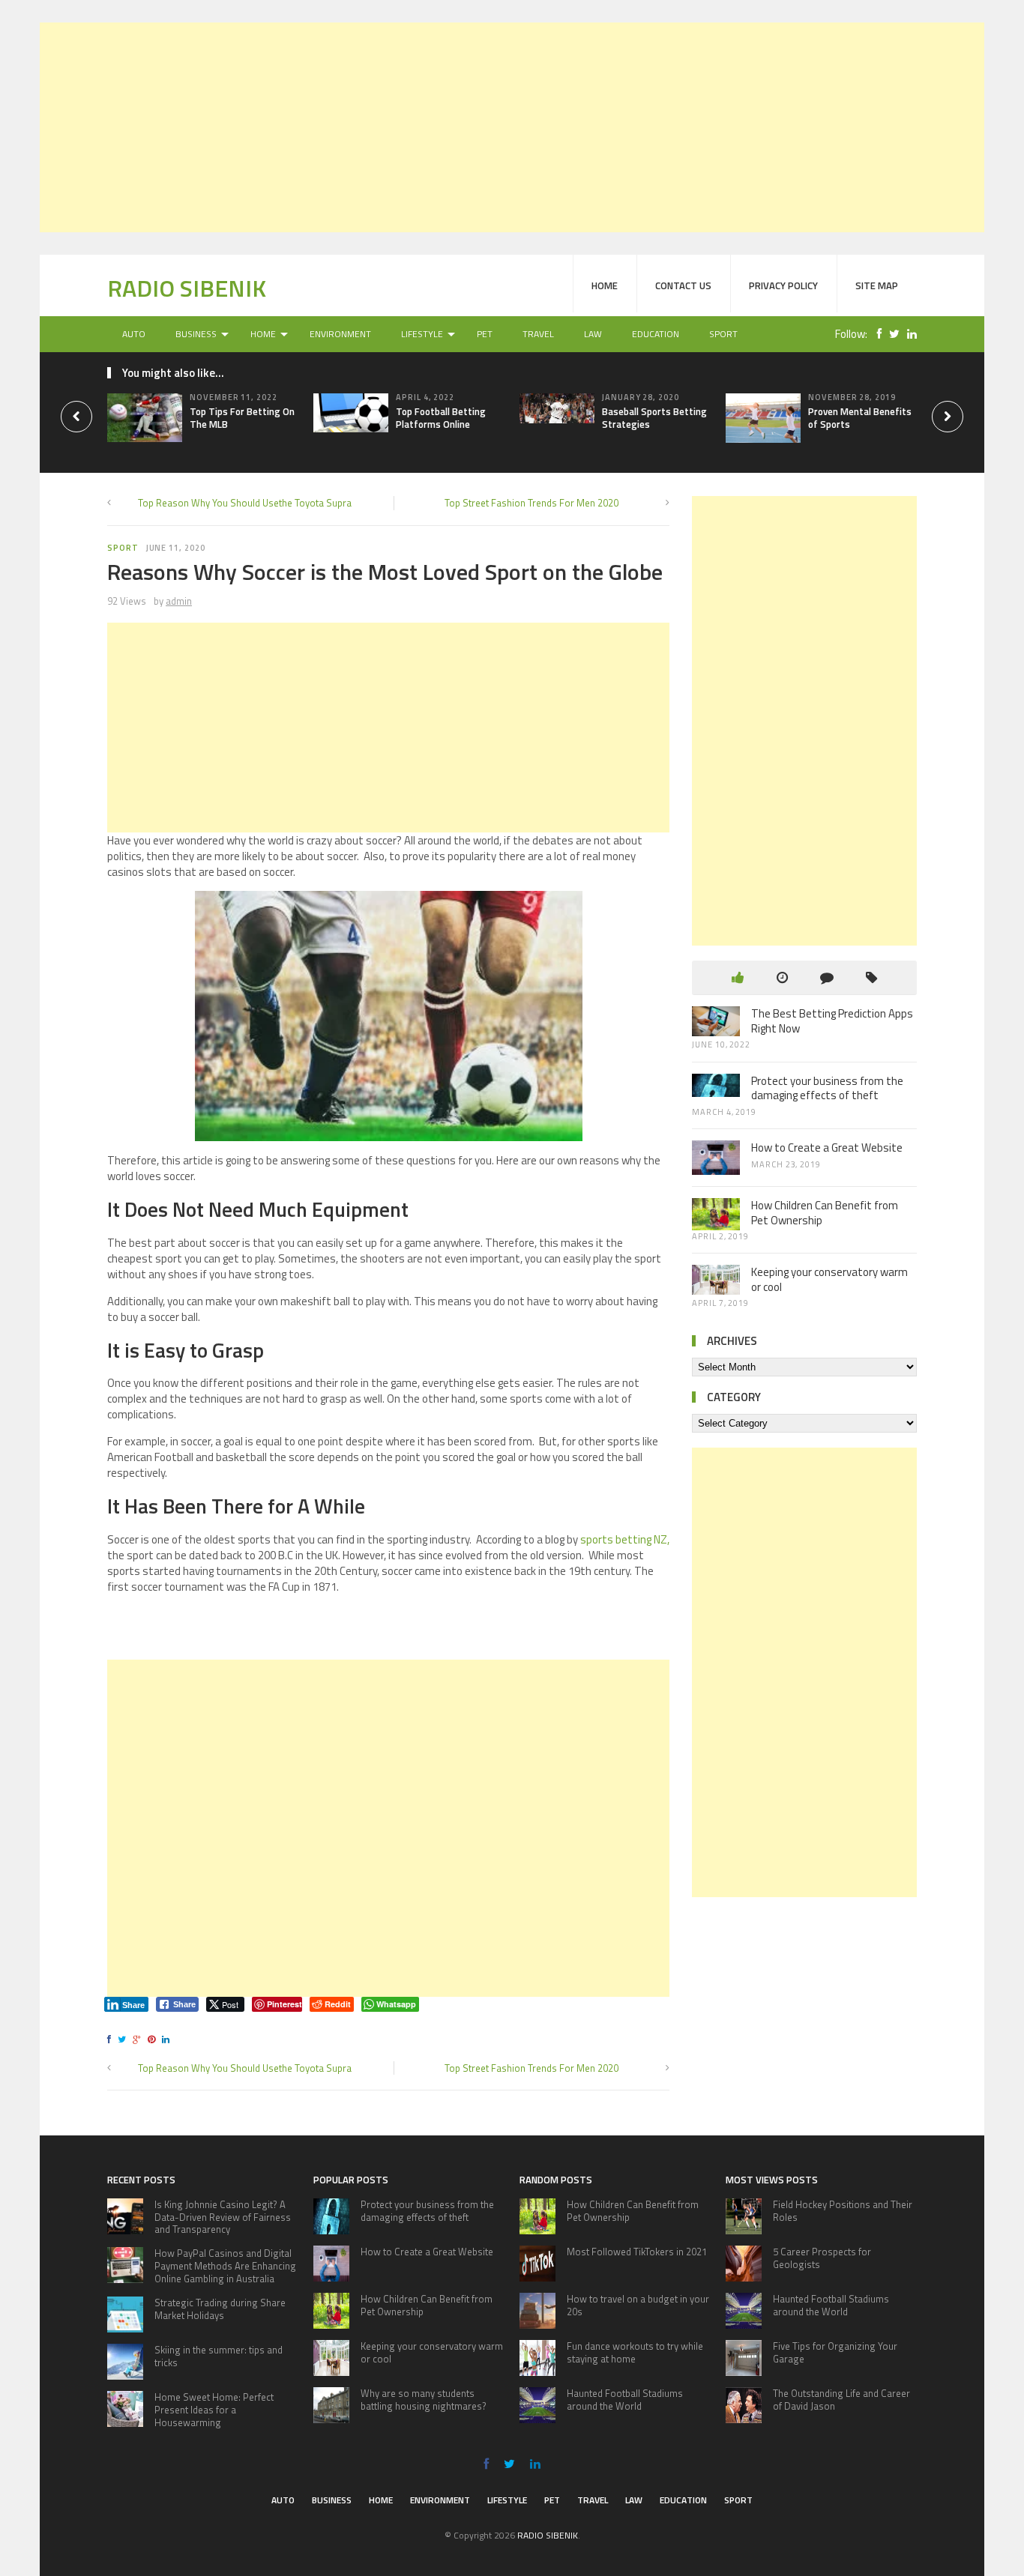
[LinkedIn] (908, 334)
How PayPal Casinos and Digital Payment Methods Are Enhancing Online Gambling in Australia (225, 2266)
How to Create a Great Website (827, 1148)
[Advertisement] (512, 127)
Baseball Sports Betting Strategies (654, 418)
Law (593, 334)
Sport (723, 334)
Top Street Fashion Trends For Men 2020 (531, 503)
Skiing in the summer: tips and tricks (219, 2356)
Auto (134, 334)
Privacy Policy (783, 285)
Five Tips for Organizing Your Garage (835, 2352)
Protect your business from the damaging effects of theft (827, 1088)
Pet (485, 334)
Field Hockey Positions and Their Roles (843, 2211)
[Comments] (827, 977)
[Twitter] (891, 334)
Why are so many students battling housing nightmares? (424, 2400)
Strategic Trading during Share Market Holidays (220, 2309)
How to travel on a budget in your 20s (638, 2305)
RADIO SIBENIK (187, 288)
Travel (538, 334)
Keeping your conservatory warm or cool (829, 1279)
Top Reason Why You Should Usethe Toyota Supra (245, 503)
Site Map (877, 285)
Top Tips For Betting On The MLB (242, 418)
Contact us (683, 285)
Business (196, 334)
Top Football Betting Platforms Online (441, 418)
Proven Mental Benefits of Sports (860, 418)
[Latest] (782, 977)
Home (605, 285)
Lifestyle (422, 334)
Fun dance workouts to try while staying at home (635, 2352)
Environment (340, 334)
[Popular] (738, 977)
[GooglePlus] (139, 2039)
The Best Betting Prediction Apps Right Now (832, 1021)
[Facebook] (876, 334)
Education (656, 334)
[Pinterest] (154, 2039)
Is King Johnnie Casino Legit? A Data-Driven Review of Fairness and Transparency (223, 2217)
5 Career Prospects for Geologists (822, 2258)
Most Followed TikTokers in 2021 (637, 2252)
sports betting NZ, (625, 1539)
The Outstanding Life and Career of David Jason (841, 2400)
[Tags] (871, 977)
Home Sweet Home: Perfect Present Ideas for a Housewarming (214, 2410)
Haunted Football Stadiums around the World (625, 2400)
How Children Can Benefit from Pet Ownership (825, 1213)
